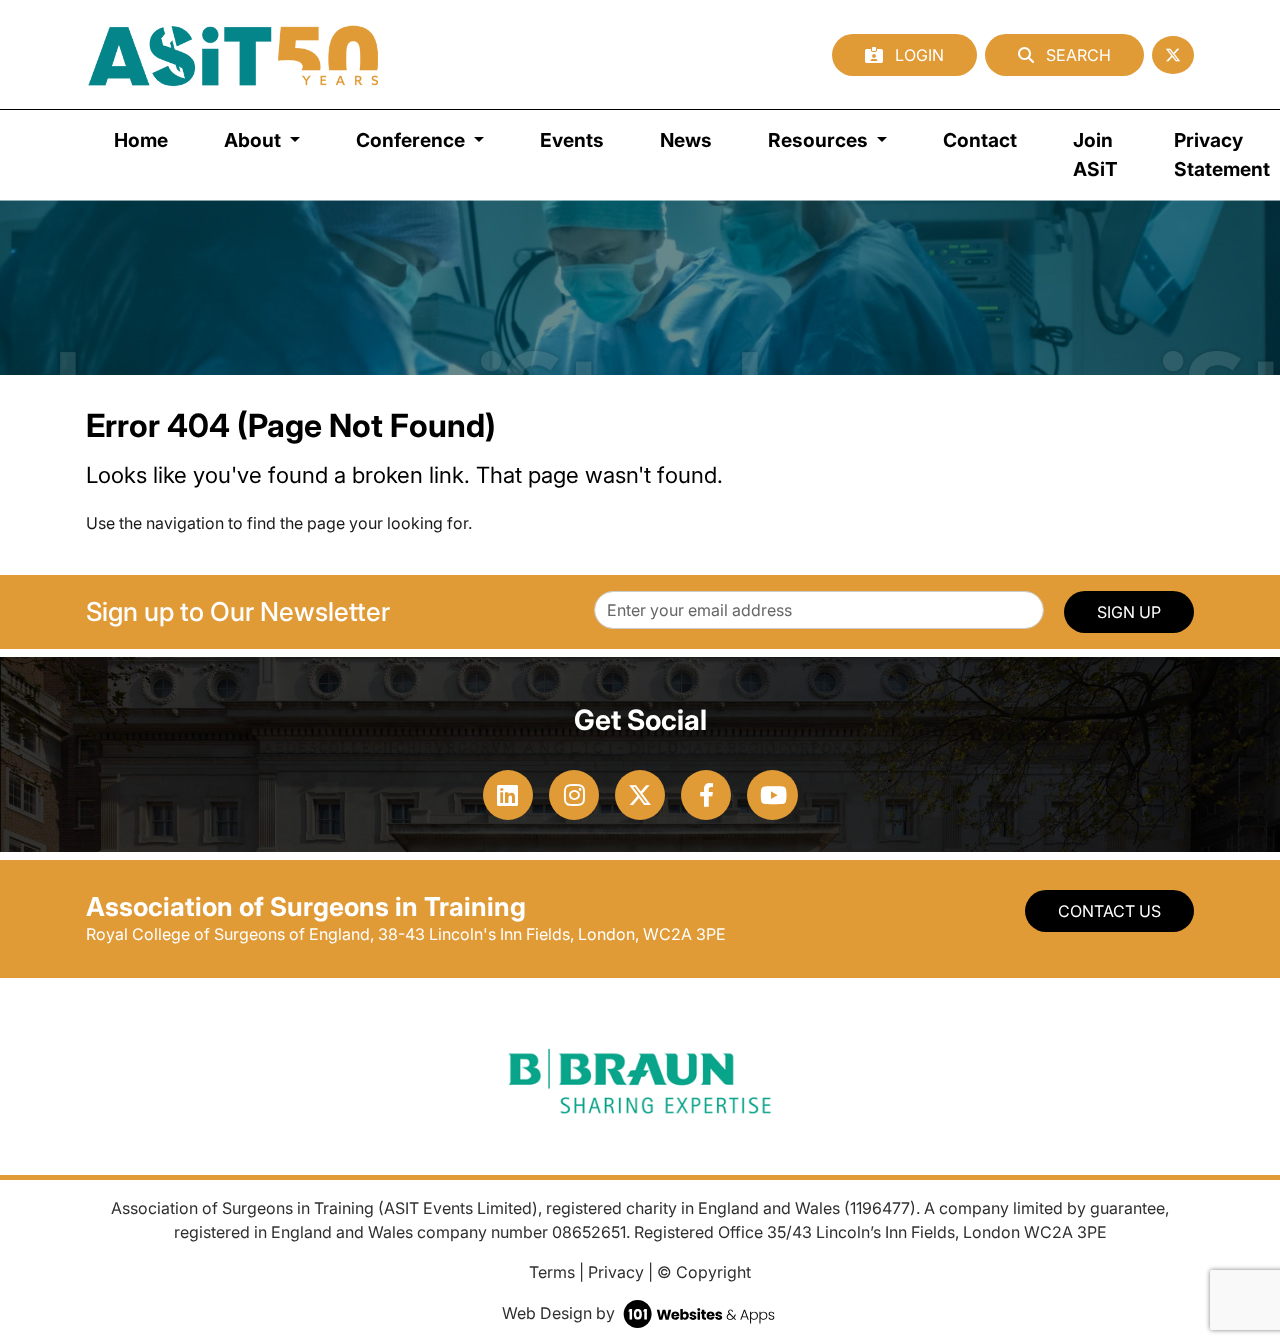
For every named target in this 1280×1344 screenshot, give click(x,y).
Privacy (616, 1272)
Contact (980, 140)
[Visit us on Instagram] (574, 795)
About (254, 140)
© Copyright (704, 1272)
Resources (820, 140)
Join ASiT (1095, 154)
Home (141, 140)
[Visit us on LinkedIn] (508, 795)
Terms (552, 1272)
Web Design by (560, 1313)
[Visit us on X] (640, 795)
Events (572, 140)
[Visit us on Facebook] (706, 795)
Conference (412, 140)
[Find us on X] (1173, 55)
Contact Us (1109, 911)
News (686, 140)
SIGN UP (1129, 612)
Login (917, 55)
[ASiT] (234, 54)
